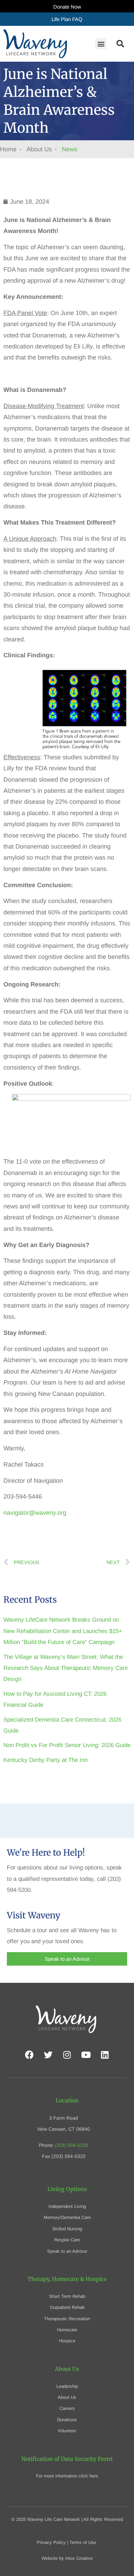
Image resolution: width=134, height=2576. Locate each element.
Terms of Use (83, 2542)
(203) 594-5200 (71, 2145)
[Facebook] (29, 2055)
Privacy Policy (51, 2542)
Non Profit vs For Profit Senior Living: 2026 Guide (67, 1745)
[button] (101, 44)
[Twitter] (48, 2055)
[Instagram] (67, 2055)
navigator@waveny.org (35, 1513)
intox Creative (79, 2558)
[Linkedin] (105, 2055)
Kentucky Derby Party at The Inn (46, 1760)
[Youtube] (86, 2055)
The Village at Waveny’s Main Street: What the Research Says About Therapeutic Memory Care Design (66, 1668)
